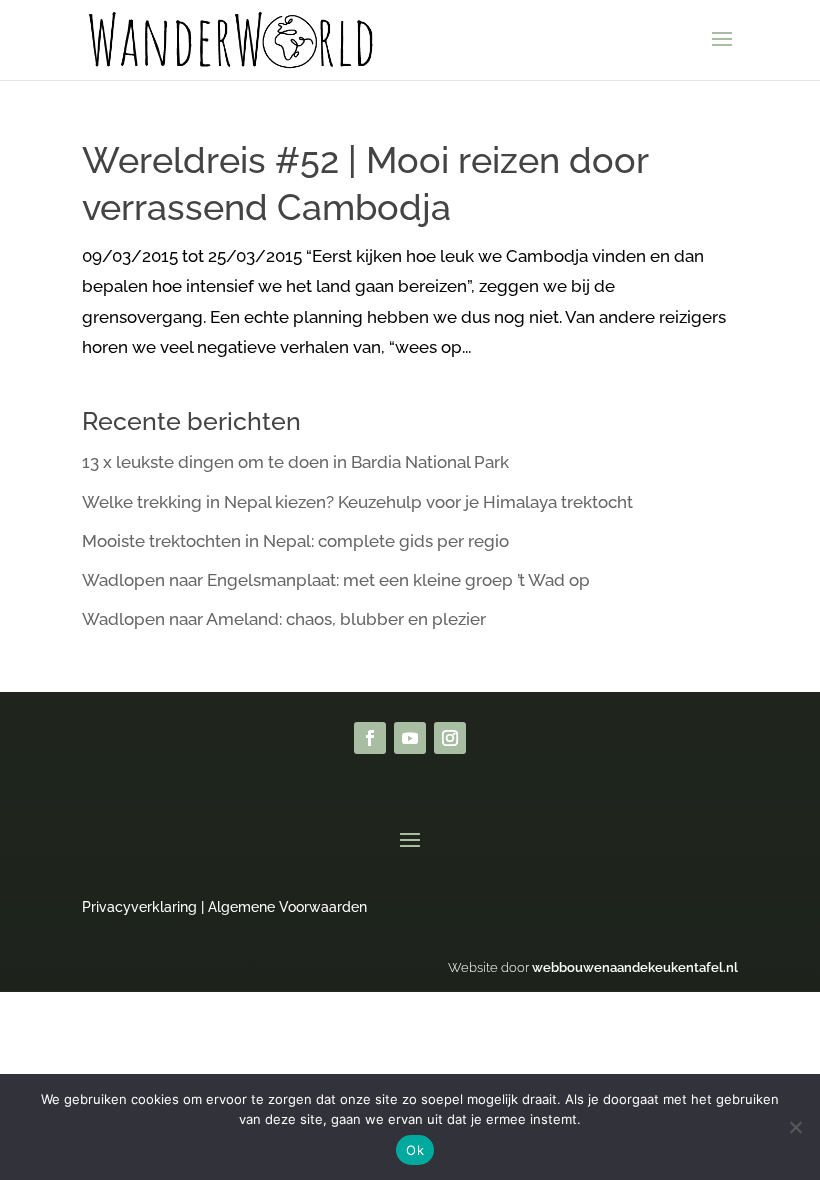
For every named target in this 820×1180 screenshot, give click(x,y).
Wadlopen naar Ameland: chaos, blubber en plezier (284, 619)
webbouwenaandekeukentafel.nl (635, 967)
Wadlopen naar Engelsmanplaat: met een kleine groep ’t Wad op (336, 580)
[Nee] (795, 1127)
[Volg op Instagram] (450, 738)
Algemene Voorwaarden (287, 907)
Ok (415, 1150)
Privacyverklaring (139, 907)
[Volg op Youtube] (410, 738)
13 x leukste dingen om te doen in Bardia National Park (295, 462)
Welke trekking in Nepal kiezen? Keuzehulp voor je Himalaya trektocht (357, 502)
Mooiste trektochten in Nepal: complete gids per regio (295, 541)
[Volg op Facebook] (370, 738)
